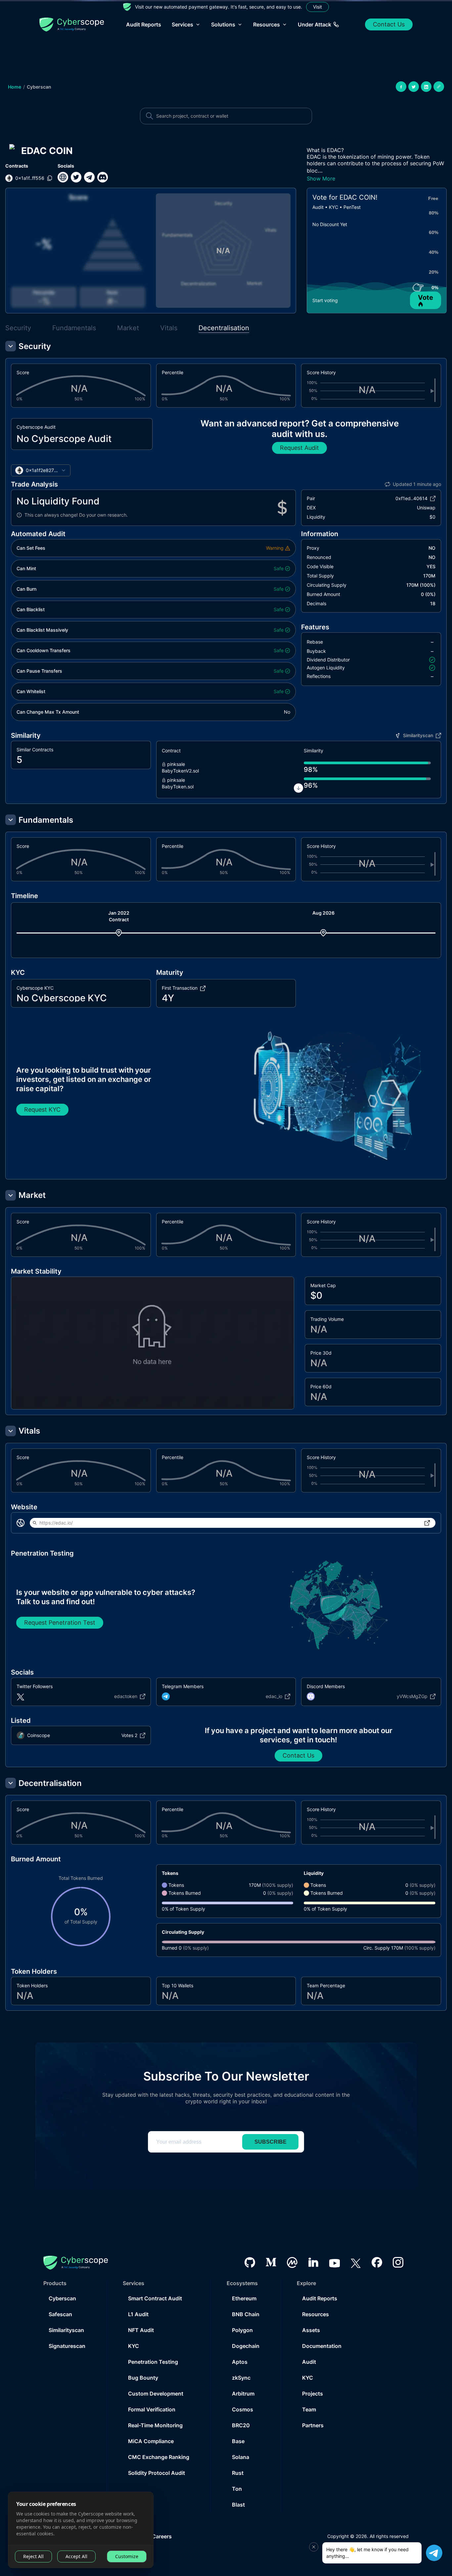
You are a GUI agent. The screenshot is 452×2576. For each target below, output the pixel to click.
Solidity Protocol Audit (157, 2473)
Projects (313, 2394)
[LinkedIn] (313, 2262)
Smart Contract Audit (155, 2298)
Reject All (33, 2556)
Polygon (242, 2330)
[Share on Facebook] (401, 87)
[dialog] (81, 2530)
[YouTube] (335, 2262)
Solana (241, 2457)
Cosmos (243, 2409)
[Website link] (63, 177)
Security (18, 328)
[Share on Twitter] (414, 87)
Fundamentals (74, 328)
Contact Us (389, 24)
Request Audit (299, 448)
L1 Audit (138, 2314)
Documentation (322, 2346)
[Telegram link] (89, 177)
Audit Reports (144, 24)
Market (128, 328)
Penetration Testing (153, 2362)
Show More (321, 178)
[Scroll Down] (298, 788)
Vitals (169, 328)
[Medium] (271, 2262)
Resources (316, 2314)
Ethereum (244, 2298)
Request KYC (42, 1110)
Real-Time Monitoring (155, 2425)
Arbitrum (243, 2394)
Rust (238, 2473)
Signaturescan (67, 2346)
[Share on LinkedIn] (426, 87)
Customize (127, 2556)
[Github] (250, 2262)
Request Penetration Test (60, 1623)
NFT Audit (141, 2330)
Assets (311, 2330)
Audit (309, 2362)
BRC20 (241, 2425)
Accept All (76, 2556)
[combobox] (41, 470)
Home (15, 87)
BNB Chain (246, 2314)
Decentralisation (224, 328)
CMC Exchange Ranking (159, 2457)
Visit (317, 7)
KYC (134, 2346)
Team (309, 2409)
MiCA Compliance (151, 2441)
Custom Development (156, 2394)
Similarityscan (66, 2330)
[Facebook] (377, 2262)
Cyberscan (39, 87)
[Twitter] (356, 2262)
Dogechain (246, 2346)
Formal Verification (152, 2409)
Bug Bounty (143, 2378)
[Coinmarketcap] (292, 2262)
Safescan (60, 2314)
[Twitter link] (76, 177)
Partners (313, 2425)
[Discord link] (103, 177)
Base (238, 2441)
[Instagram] (398, 2262)
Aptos (240, 2362)
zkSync (241, 2378)
